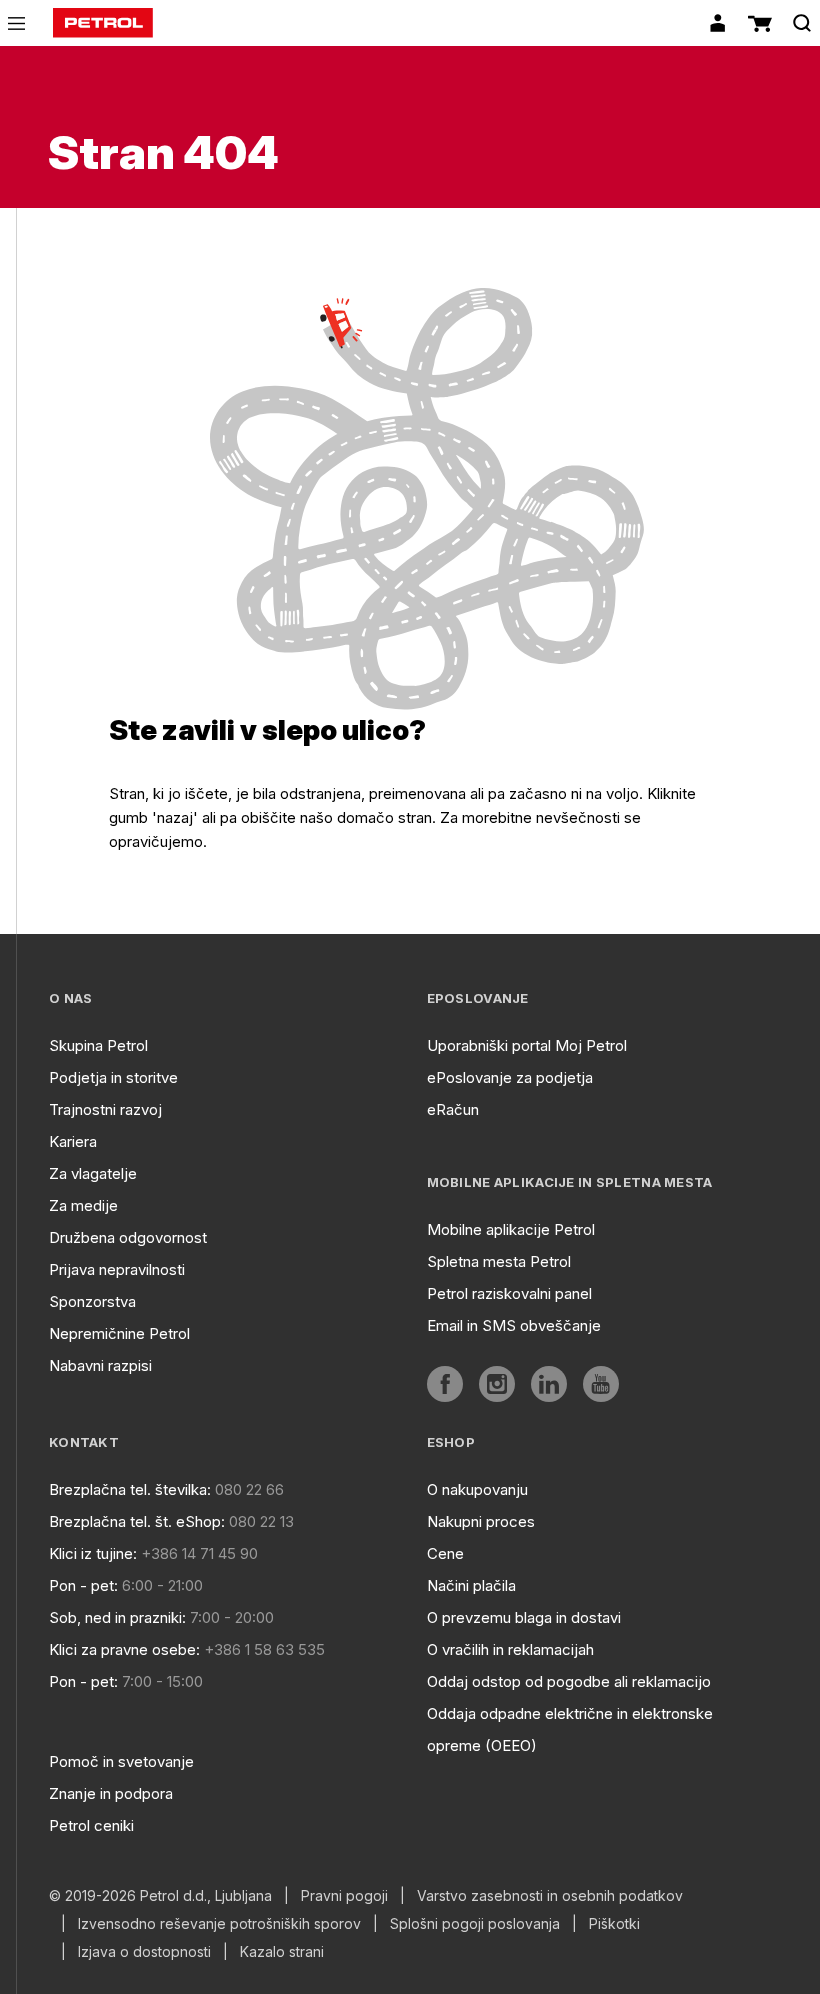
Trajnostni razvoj (105, 1109)
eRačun (453, 1109)
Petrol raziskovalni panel (509, 1293)
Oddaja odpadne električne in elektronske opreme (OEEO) (570, 1729)
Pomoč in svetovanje (121, 1761)
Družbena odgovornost (128, 1237)
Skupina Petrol (98, 1045)
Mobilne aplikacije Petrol (511, 1229)
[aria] (445, 1384)
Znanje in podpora (111, 1793)
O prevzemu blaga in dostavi (524, 1617)
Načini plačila (471, 1585)
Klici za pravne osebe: (124, 1649)
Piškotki (614, 1924)
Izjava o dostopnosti (144, 1952)
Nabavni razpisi (100, 1365)
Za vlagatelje (93, 1173)
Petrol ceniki (91, 1825)
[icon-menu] (16, 23)
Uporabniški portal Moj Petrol (527, 1045)
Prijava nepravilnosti (117, 1269)
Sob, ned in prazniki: (117, 1617)
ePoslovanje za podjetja (510, 1077)
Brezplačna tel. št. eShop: (137, 1521)
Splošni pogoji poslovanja (475, 1924)
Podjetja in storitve (113, 1077)
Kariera (73, 1141)
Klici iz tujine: (93, 1553)
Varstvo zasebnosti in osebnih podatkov (550, 1896)
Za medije (83, 1205)
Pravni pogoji (344, 1896)
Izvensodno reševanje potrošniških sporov (219, 1924)
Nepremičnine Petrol (119, 1333)
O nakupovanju (477, 1489)
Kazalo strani (282, 1952)
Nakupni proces (481, 1521)
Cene (445, 1553)
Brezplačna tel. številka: (130, 1489)
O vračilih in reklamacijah (510, 1649)
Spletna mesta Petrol (499, 1261)
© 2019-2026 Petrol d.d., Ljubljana (160, 1896)
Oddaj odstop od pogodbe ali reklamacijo (569, 1681)
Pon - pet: (83, 1585)
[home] (103, 23)
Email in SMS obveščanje (514, 1325)
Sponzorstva (92, 1301)
